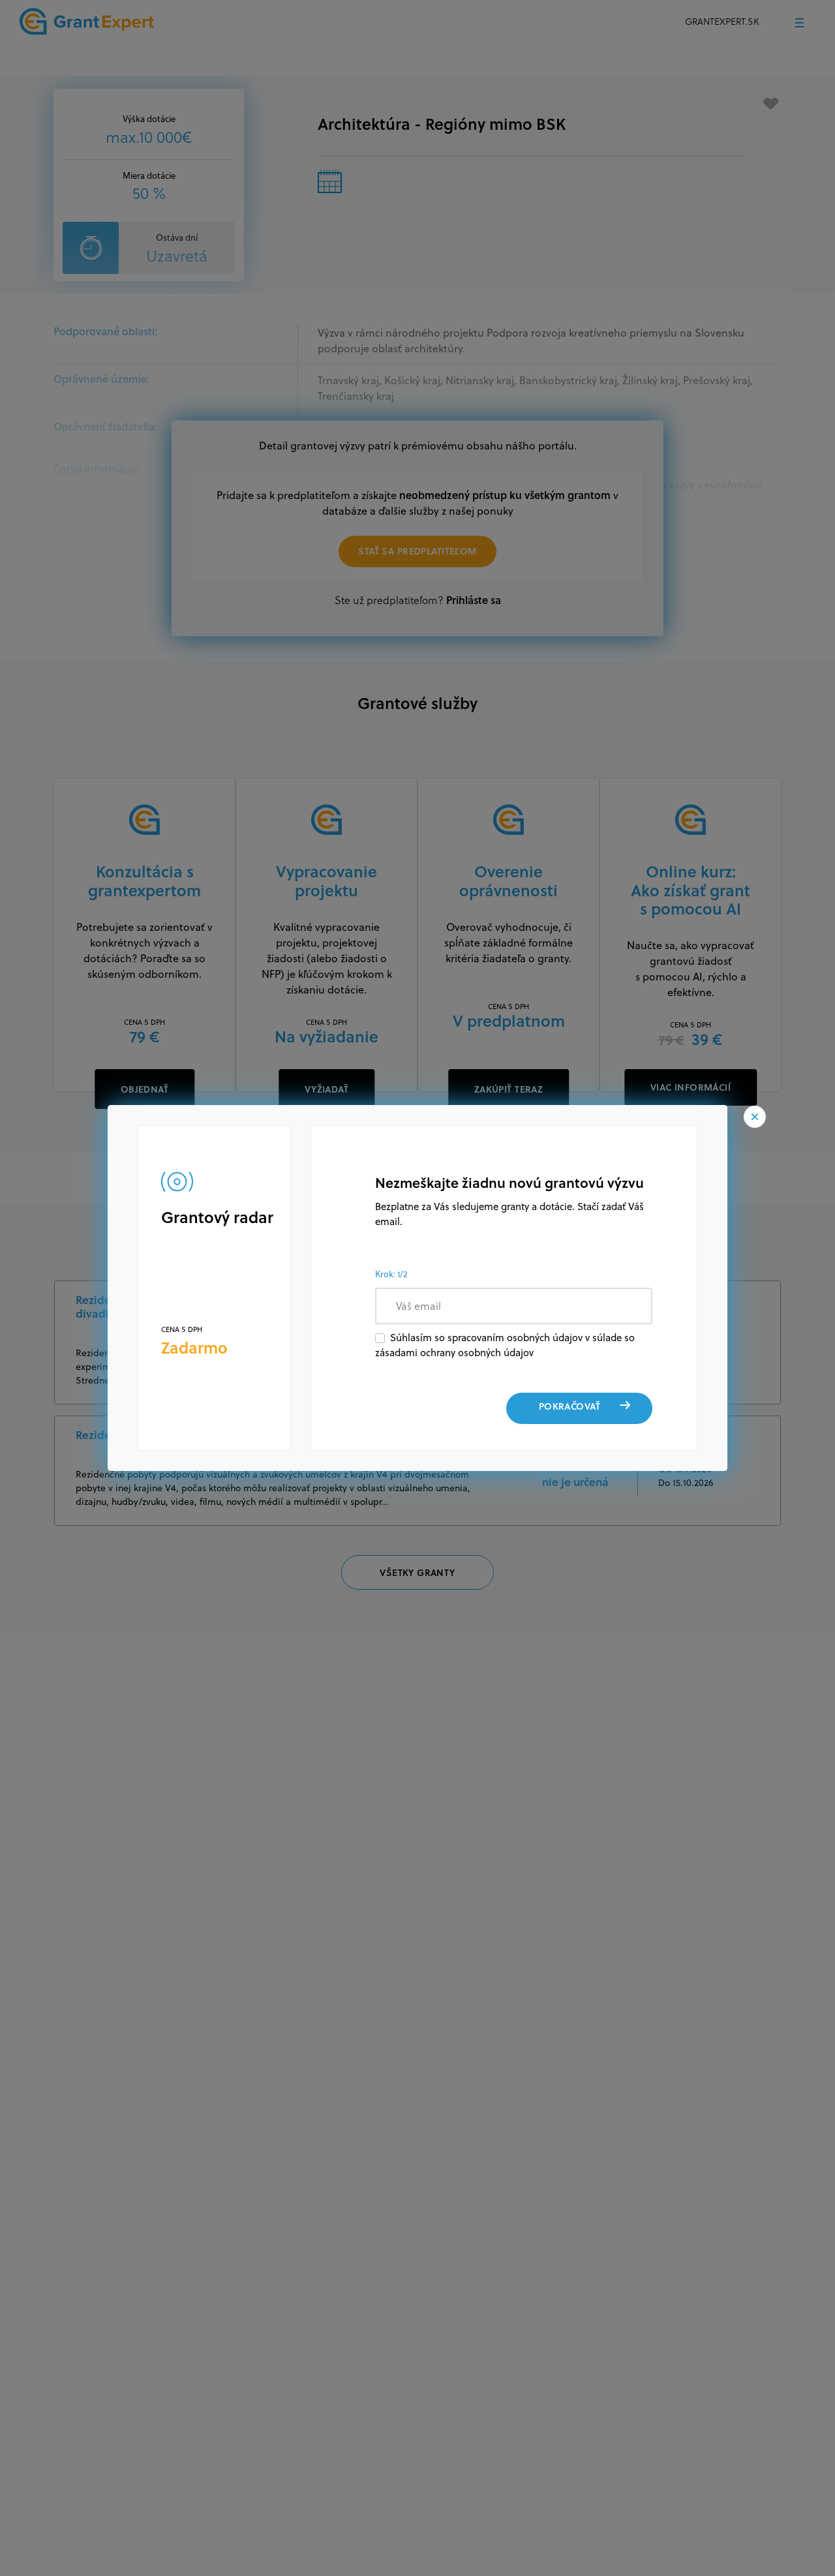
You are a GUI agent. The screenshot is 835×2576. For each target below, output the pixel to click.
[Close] (755, 1117)
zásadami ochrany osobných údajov (454, 1353)
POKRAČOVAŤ (569, 1406)
